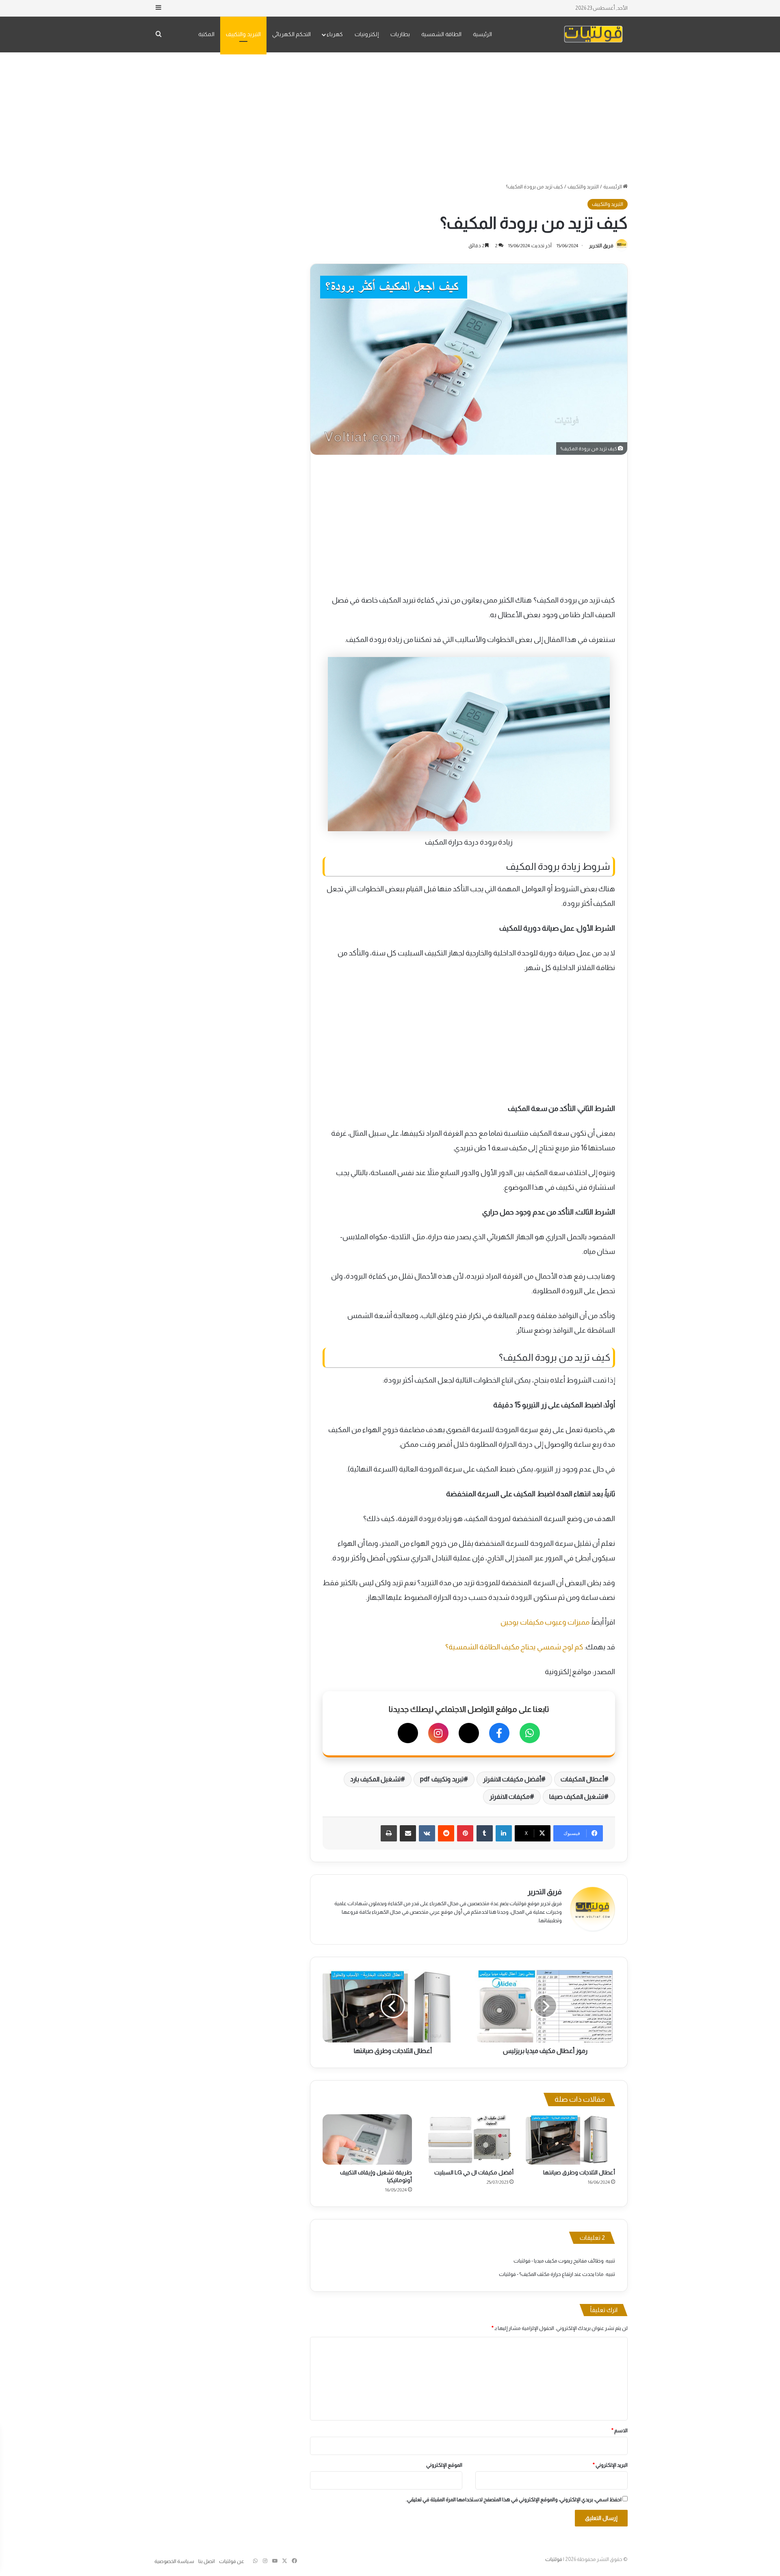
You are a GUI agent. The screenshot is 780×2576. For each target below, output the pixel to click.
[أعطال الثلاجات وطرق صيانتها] (570, 2139)
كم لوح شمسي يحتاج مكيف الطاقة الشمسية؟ (514, 1647)
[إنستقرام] (438, 1733)
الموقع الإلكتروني (444, 2465)
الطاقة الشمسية (441, 34)
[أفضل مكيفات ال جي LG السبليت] (469, 2139)
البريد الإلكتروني (610, 2465)
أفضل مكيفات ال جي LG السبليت (474, 2172)
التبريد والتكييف (243, 34)
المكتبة (206, 34)
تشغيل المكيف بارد (375, 1779)
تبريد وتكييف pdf (442, 1779)
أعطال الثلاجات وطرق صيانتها (579, 2172)
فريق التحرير (601, 246)
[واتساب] (530, 1733)
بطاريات (400, 34)
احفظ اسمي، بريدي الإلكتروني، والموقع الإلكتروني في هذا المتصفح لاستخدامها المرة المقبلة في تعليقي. (514, 2499)
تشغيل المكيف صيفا (577, 1797)
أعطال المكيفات (582, 1779)
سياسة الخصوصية (174, 2561)
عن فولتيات (232, 2561)
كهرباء (335, 34)
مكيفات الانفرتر (510, 1797)
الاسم (620, 2430)
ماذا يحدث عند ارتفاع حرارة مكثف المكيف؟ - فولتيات (551, 2274)
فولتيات (554, 2559)
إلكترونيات (367, 34)
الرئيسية (482, 34)
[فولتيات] (593, 34)
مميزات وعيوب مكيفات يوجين (545, 1622)
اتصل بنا (207, 2561)
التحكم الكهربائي (291, 34)
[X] (469, 1733)
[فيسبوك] (499, 1733)
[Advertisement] (390, 117)
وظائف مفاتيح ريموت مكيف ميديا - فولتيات (559, 2261)
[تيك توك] (408, 1733)
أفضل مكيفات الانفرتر (512, 1779)
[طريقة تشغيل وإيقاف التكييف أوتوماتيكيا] (367, 2139)
